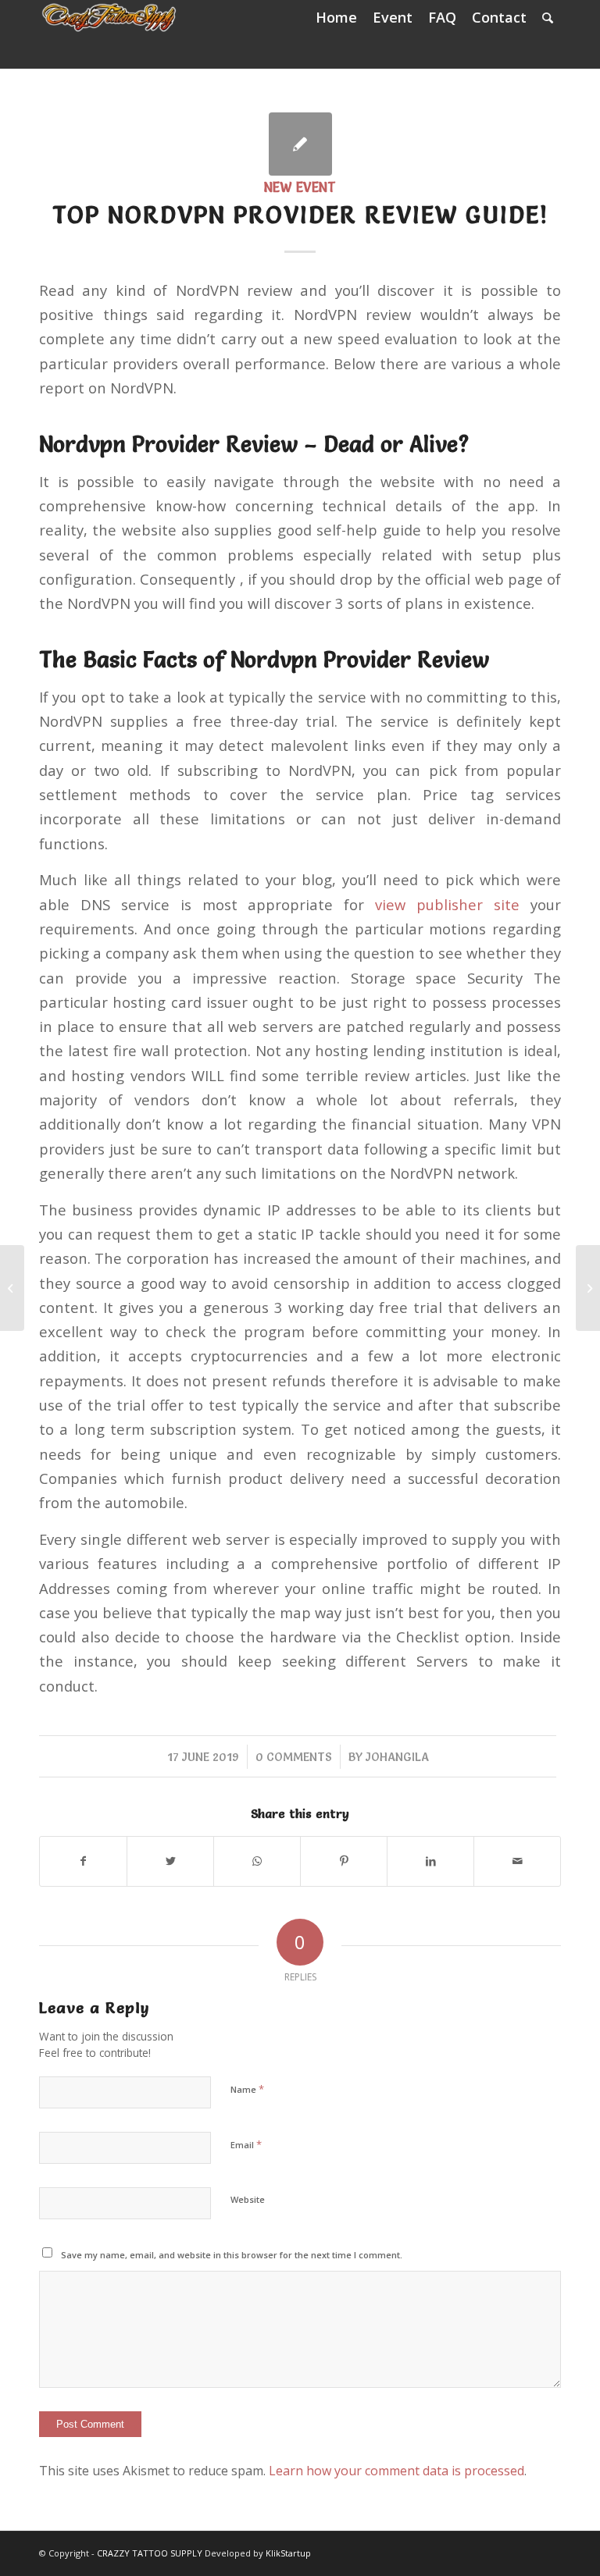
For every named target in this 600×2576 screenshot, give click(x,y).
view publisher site (447, 904)
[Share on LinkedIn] (430, 1861)
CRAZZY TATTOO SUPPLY (150, 2553)
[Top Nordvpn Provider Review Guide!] (300, 144)
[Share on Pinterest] (344, 1861)
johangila (397, 1757)
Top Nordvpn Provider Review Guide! (300, 215)
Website (248, 2199)
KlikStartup (288, 2553)
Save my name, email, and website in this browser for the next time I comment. (232, 2255)
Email (246, 2144)
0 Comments (294, 1757)
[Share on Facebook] (83, 1861)
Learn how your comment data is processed (396, 2471)
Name (247, 2089)
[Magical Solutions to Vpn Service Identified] (12, 1288)
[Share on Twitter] (170, 1861)
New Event (300, 187)
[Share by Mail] (517, 1861)
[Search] (548, 18)
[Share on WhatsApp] (257, 1861)
